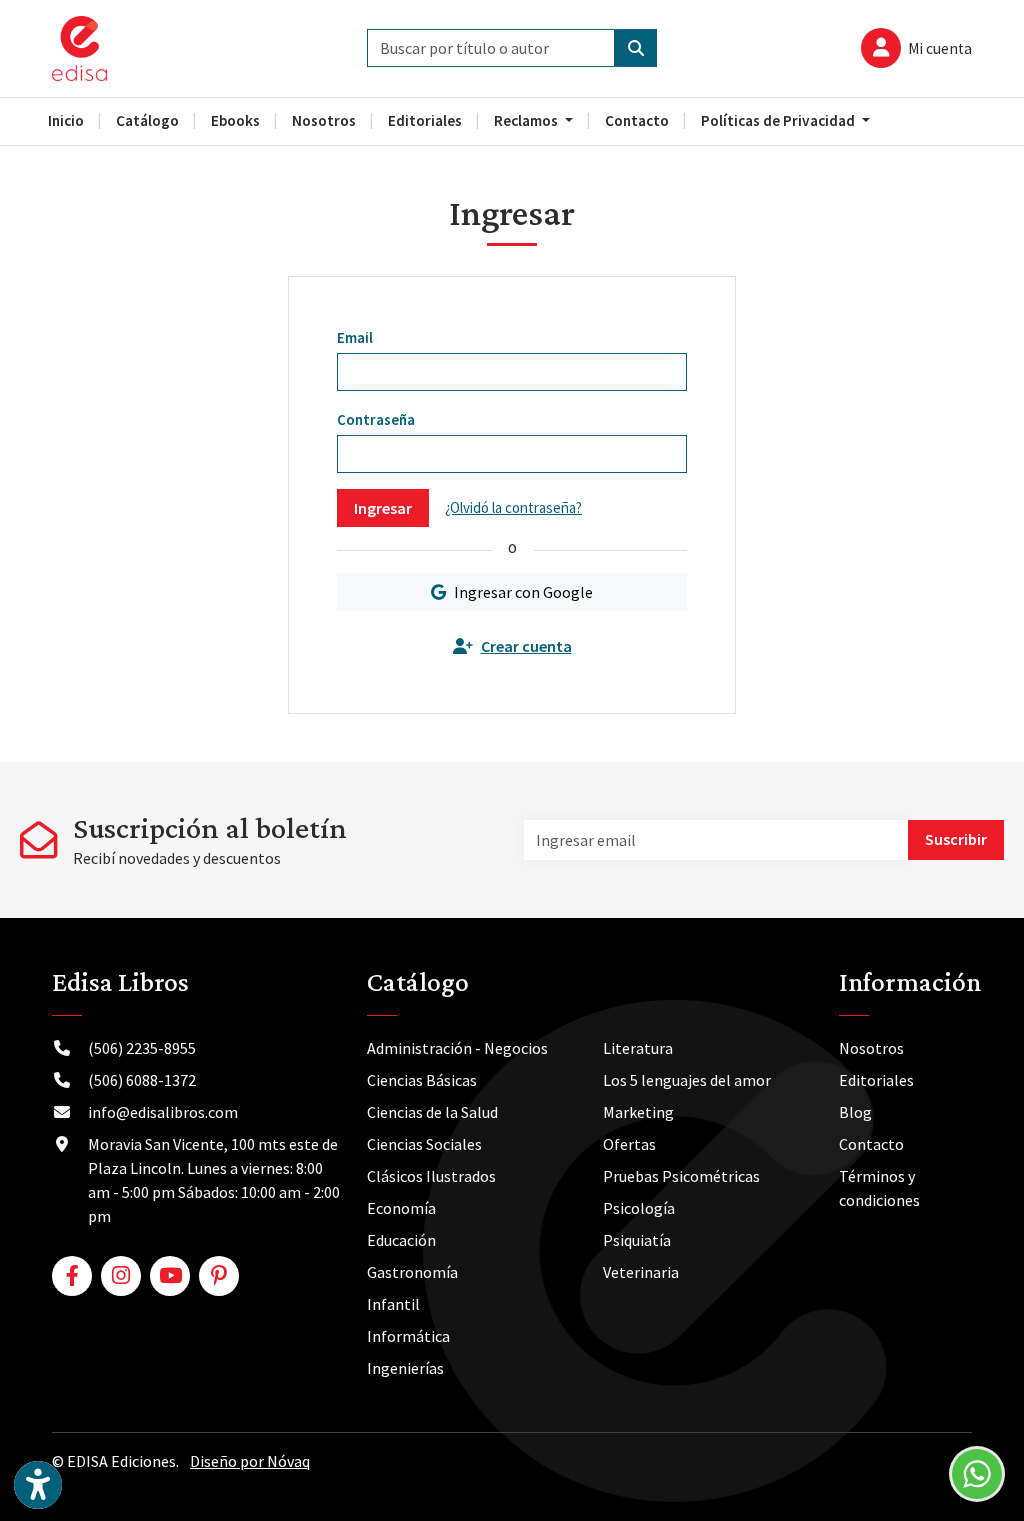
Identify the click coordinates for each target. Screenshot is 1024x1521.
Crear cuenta (526, 646)
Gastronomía (412, 1272)
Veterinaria (641, 1272)
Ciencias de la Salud (432, 1112)
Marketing (638, 1112)
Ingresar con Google (523, 592)
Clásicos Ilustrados (431, 1176)
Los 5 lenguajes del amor (687, 1080)
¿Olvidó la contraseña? (513, 507)
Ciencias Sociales (424, 1144)
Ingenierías (405, 1368)
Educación (401, 1240)
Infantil (393, 1304)
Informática (408, 1336)
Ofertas (629, 1144)
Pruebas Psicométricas (681, 1176)
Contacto (871, 1144)
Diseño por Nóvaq (250, 1461)
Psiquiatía (637, 1240)
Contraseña (376, 419)
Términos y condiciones (879, 1188)
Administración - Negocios (457, 1048)
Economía (401, 1208)
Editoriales (876, 1080)
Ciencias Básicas (422, 1080)
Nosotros (871, 1048)
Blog (855, 1112)
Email (355, 337)
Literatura (638, 1048)
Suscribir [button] (956, 839)
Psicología (639, 1208)
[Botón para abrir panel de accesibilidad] (38, 1485)
